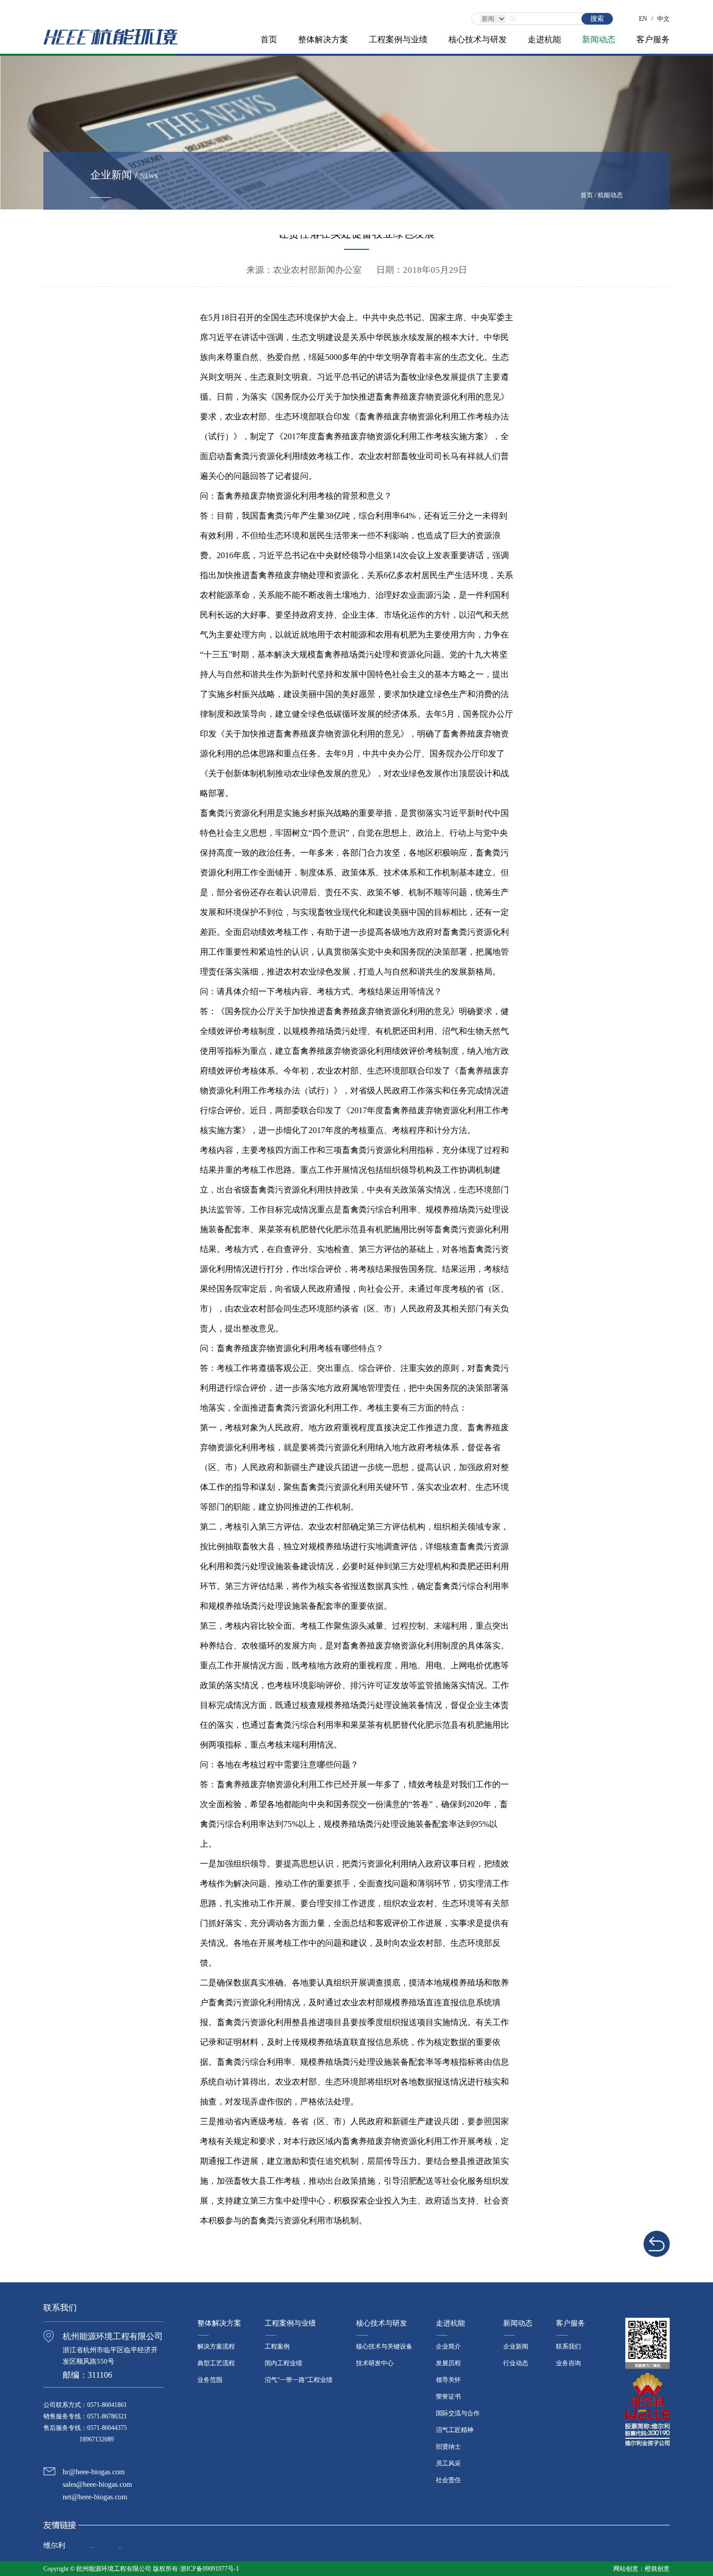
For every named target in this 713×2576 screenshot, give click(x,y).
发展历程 (448, 2363)
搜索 (597, 19)
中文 (663, 16)
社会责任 (448, 2480)
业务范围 (210, 2380)
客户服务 (653, 39)
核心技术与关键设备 (384, 2346)
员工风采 (448, 2463)
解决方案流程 (216, 2346)
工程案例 (277, 2346)
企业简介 (448, 2346)
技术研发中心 (375, 2363)
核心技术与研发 (478, 39)
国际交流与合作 (458, 2413)
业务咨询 (568, 2363)
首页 (269, 39)
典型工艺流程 (216, 2363)
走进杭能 (544, 39)
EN (643, 16)
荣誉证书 (448, 2397)
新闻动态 (599, 39)
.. (92, 2545)
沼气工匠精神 (455, 2430)
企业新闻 (516, 2346)
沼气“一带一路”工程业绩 (299, 2380)
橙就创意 (657, 2569)
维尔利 (54, 2545)
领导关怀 (448, 2380)
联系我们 (568, 2346)
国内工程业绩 (283, 2363)
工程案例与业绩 (398, 39)
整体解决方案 (323, 39)
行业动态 (516, 2363)
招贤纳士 (448, 2447)
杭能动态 (610, 195)
